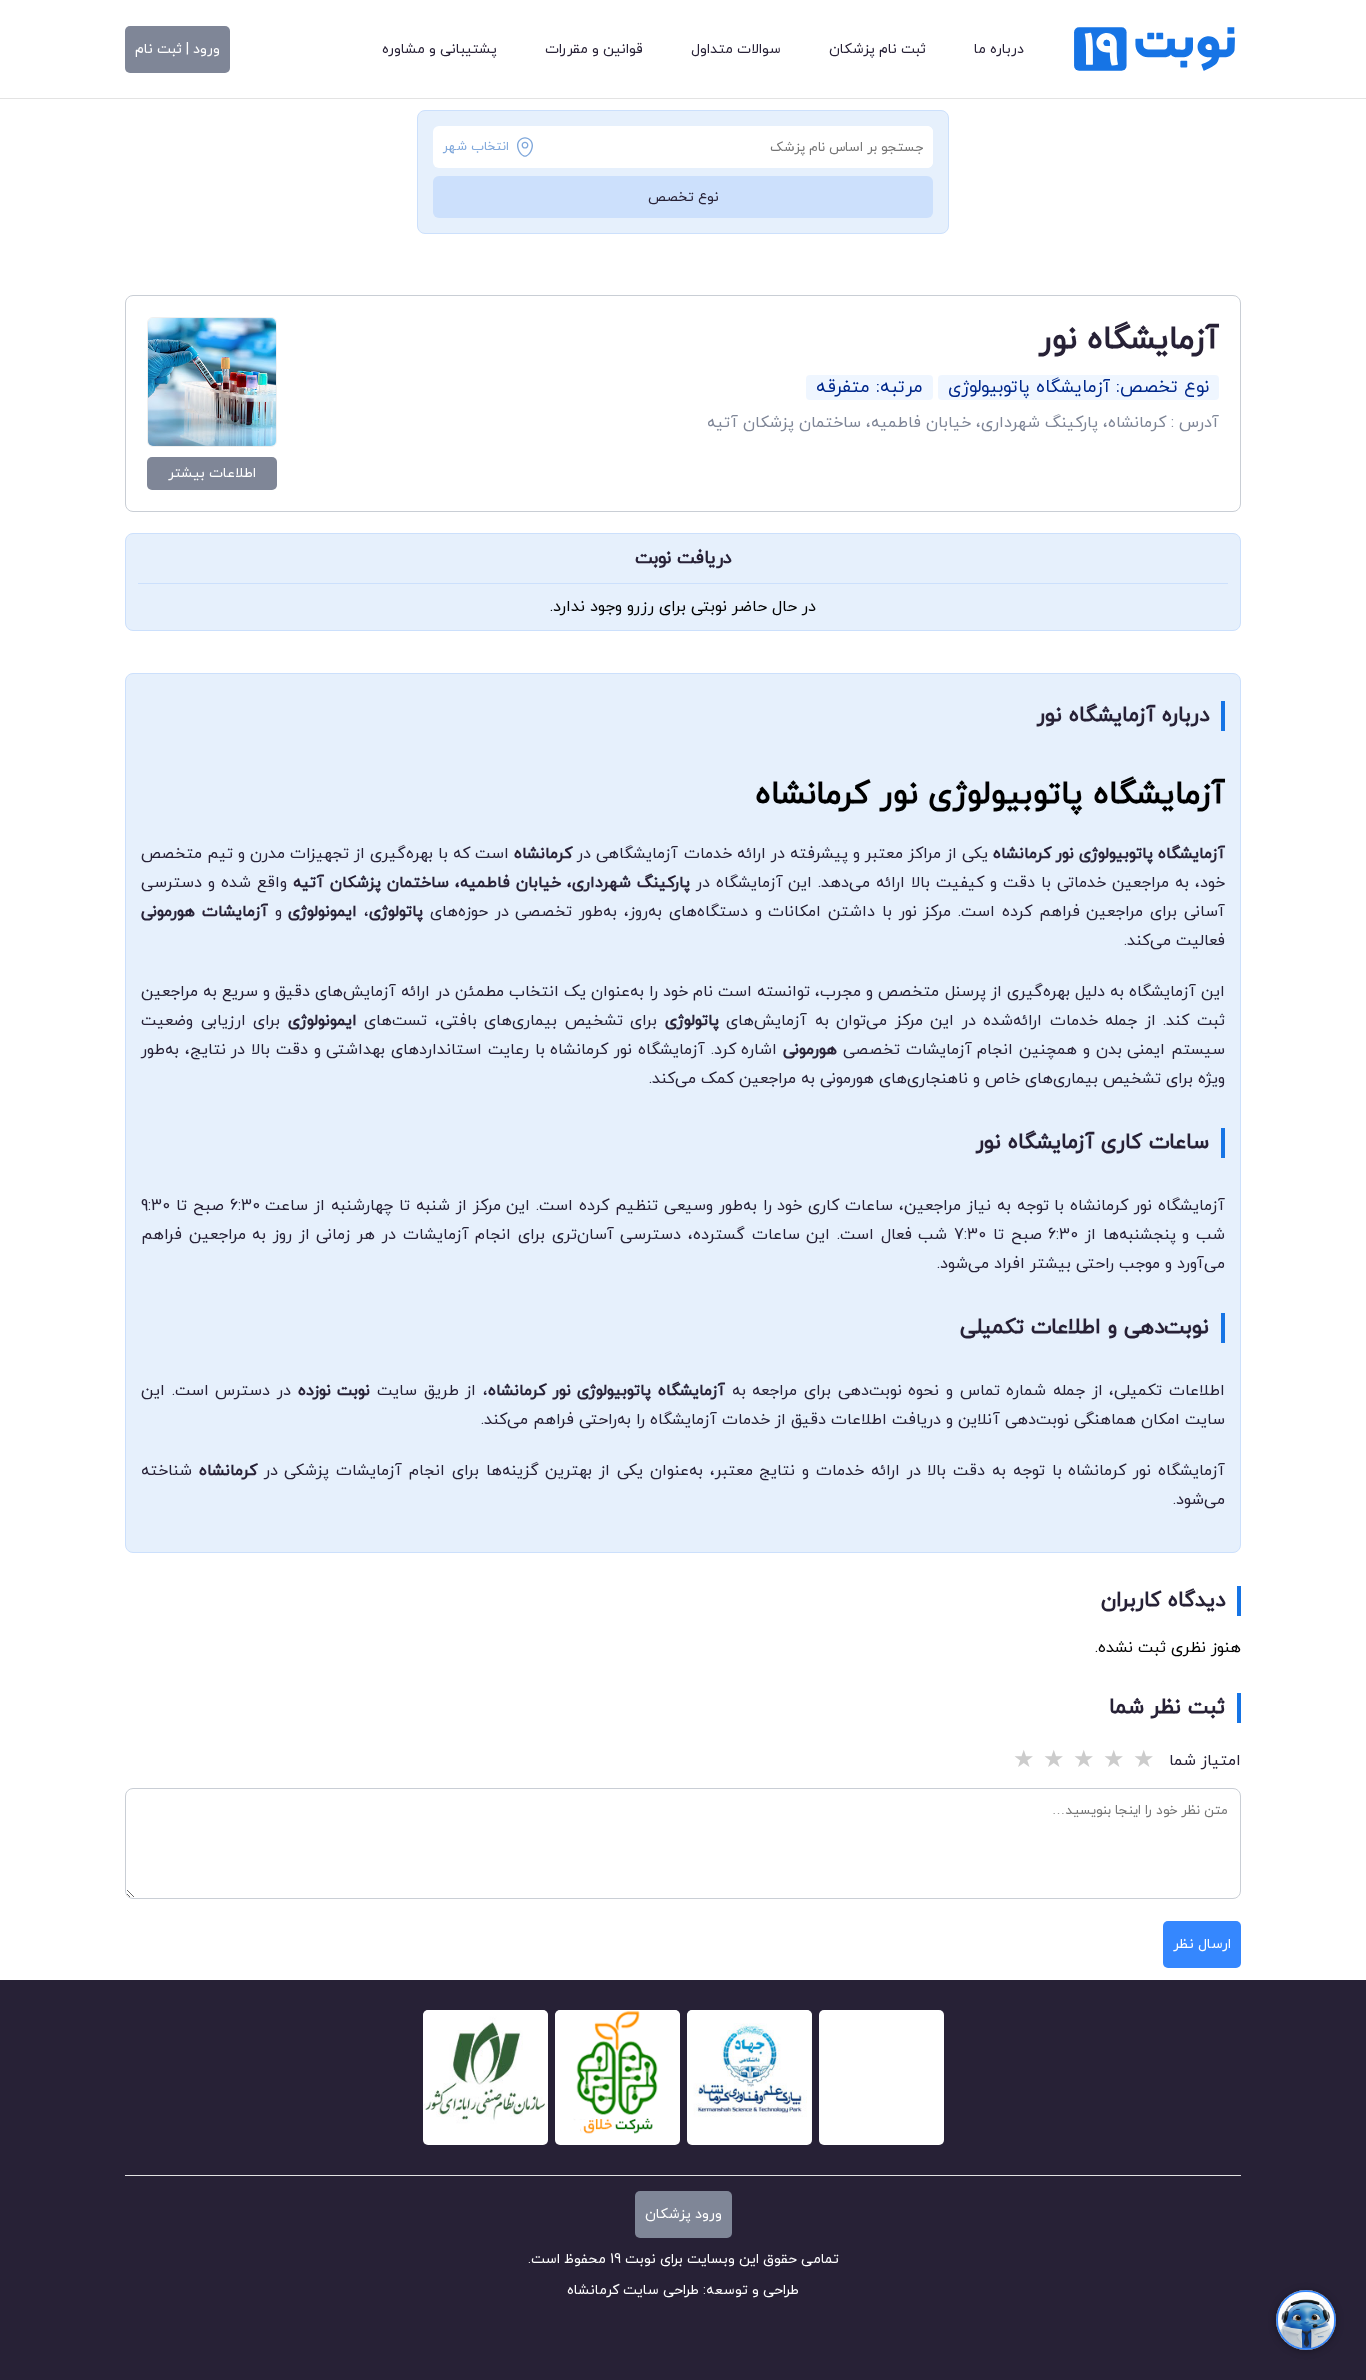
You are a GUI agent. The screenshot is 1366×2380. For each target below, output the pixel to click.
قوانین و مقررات (594, 49)
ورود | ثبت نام (177, 49)
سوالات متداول (736, 49)
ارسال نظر (1202, 1944)
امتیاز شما (1205, 1761)
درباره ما (999, 49)
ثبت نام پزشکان (877, 49)
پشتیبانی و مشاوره (439, 49)
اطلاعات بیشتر (212, 473)
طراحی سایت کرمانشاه (633, 2290)
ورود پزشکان (683, 2214)
